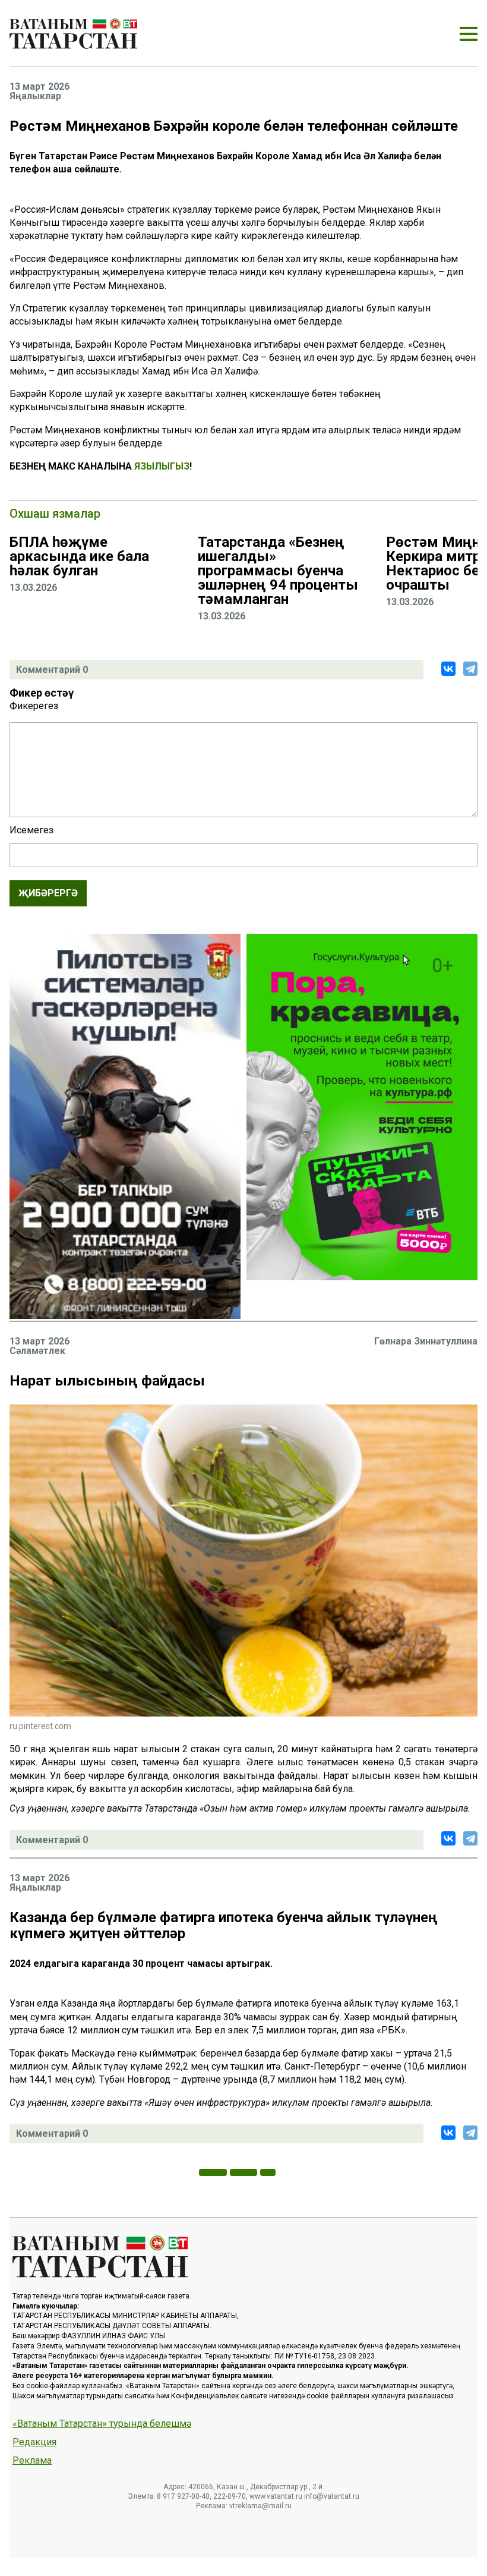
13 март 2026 (39, 87)
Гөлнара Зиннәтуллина (426, 1341)
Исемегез (31, 830)
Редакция (34, 2442)
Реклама (32, 2461)
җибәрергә (48, 893)
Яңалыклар (35, 96)
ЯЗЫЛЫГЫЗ (162, 466)
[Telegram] (470, 669)
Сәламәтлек (37, 1351)
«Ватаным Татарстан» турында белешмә (102, 2424)
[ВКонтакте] (448, 669)
